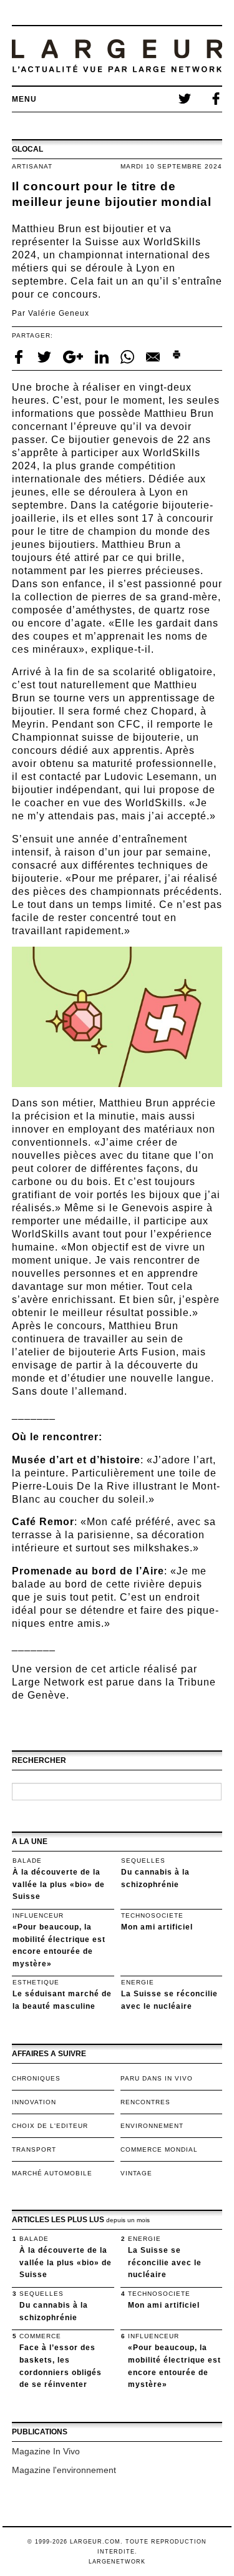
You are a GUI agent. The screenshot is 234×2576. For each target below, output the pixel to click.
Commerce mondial (159, 2149)
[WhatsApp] (129, 356)
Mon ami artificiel (157, 1927)
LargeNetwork (117, 2562)
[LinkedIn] (103, 356)
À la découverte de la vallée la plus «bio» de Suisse (59, 1884)
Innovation (34, 2102)
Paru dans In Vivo (157, 2078)
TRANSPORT (34, 2149)
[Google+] (74, 356)
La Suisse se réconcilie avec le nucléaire (165, 2262)
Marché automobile (52, 2173)
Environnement (152, 2126)
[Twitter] (46, 356)
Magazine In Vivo (46, 2451)
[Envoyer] (154, 356)
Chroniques (36, 2078)
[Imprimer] (177, 356)
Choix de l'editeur (50, 2126)
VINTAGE (136, 2173)
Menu (24, 99)
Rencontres (145, 2102)
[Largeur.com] (117, 56)
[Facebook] (20, 356)
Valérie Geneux (59, 313)
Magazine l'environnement (64, 2470)
